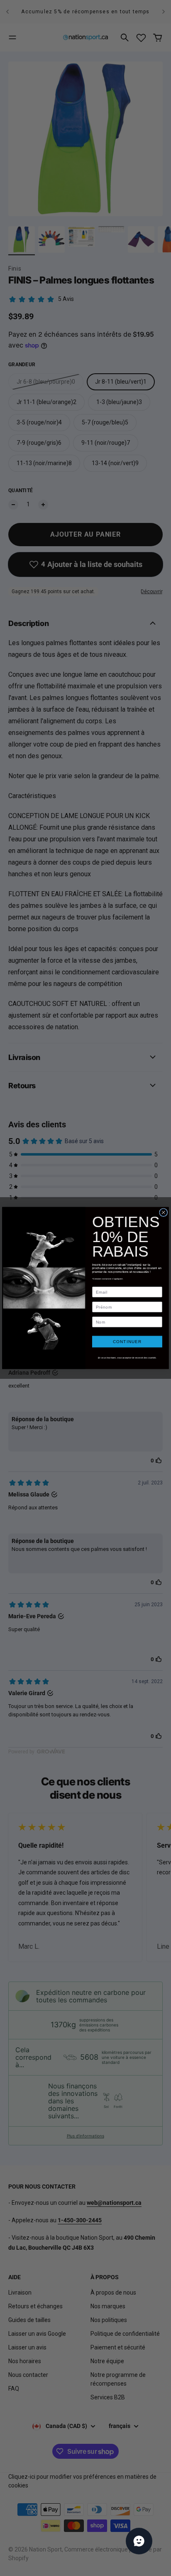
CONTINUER (127, 1342)
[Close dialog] (164, 1213)
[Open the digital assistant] (139, 2541)
